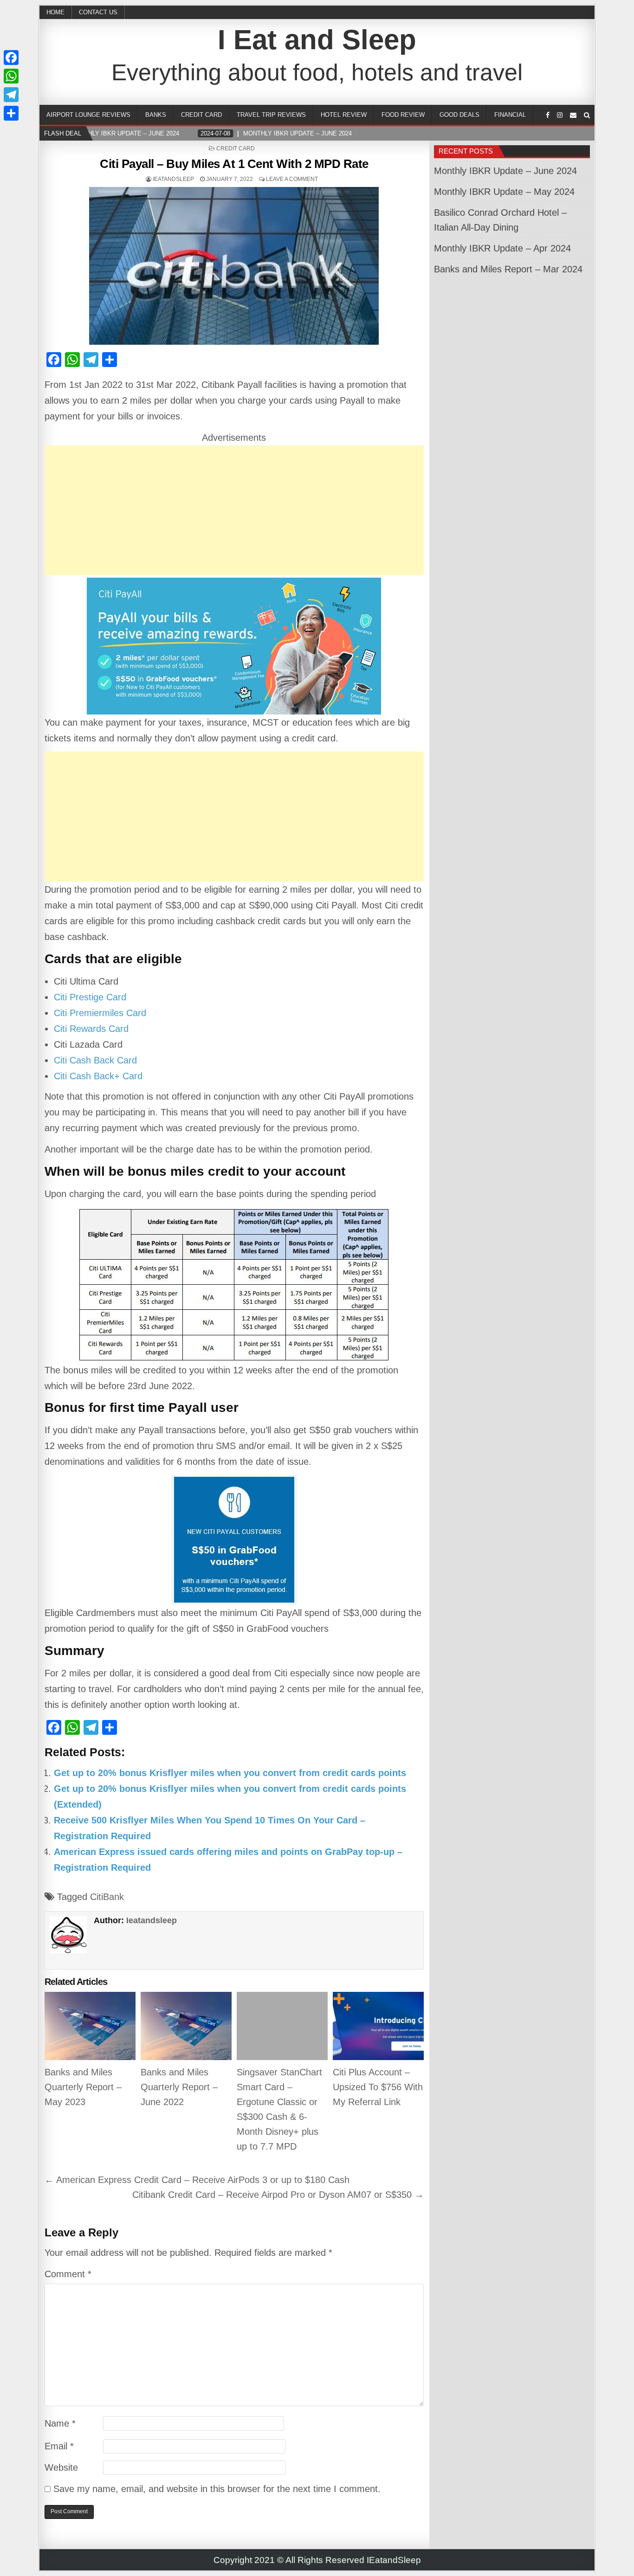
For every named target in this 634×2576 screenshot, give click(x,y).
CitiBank (107, 1897)
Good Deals (459, 115)
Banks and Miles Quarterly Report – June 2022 (179, 2087)
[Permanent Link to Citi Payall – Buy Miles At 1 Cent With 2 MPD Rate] (234, 266)
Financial (510, 115)
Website (61, 2467)
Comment (68, 2274)
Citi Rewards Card (91, 1029)
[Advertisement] (234, 510)
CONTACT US (98, 12)
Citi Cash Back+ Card (98, 1076)
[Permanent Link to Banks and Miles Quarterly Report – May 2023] (90, 2026)
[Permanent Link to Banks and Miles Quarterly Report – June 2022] (186, 2026)
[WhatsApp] (11, 76)
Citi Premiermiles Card (100, 1013)
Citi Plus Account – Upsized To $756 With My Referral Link (378, 2087)
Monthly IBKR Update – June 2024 (505, 171)
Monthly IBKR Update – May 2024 (504, 192)
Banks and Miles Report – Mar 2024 (508, 269)
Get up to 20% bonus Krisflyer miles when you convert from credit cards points (230, 1773)
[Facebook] (548, 115)
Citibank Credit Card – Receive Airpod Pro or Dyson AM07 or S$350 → (278, 2195)
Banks (156, 115)
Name (60, 2423)
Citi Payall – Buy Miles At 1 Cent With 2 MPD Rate (234, 164)
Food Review (403, 115)
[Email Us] (573, 115)
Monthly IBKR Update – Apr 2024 (502, 248)
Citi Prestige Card (90, 997)
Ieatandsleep (173, 179)
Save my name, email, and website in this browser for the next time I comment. (217, 2489)
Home (55, 12)
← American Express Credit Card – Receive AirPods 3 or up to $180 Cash (197, 2180)
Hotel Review (344, 115)
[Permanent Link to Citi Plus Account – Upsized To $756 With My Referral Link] (378, 2026)
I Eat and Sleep (317, 40)
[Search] (587, 115)
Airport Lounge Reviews (88, 115)
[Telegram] (11, 95)
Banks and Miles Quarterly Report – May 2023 (83, 2087)
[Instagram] (560, 115)
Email (59, 2446)
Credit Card (201, 115)
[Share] (11, 113)
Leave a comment (292, 179)
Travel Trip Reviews (271, 115)
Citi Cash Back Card (95, 1060)
